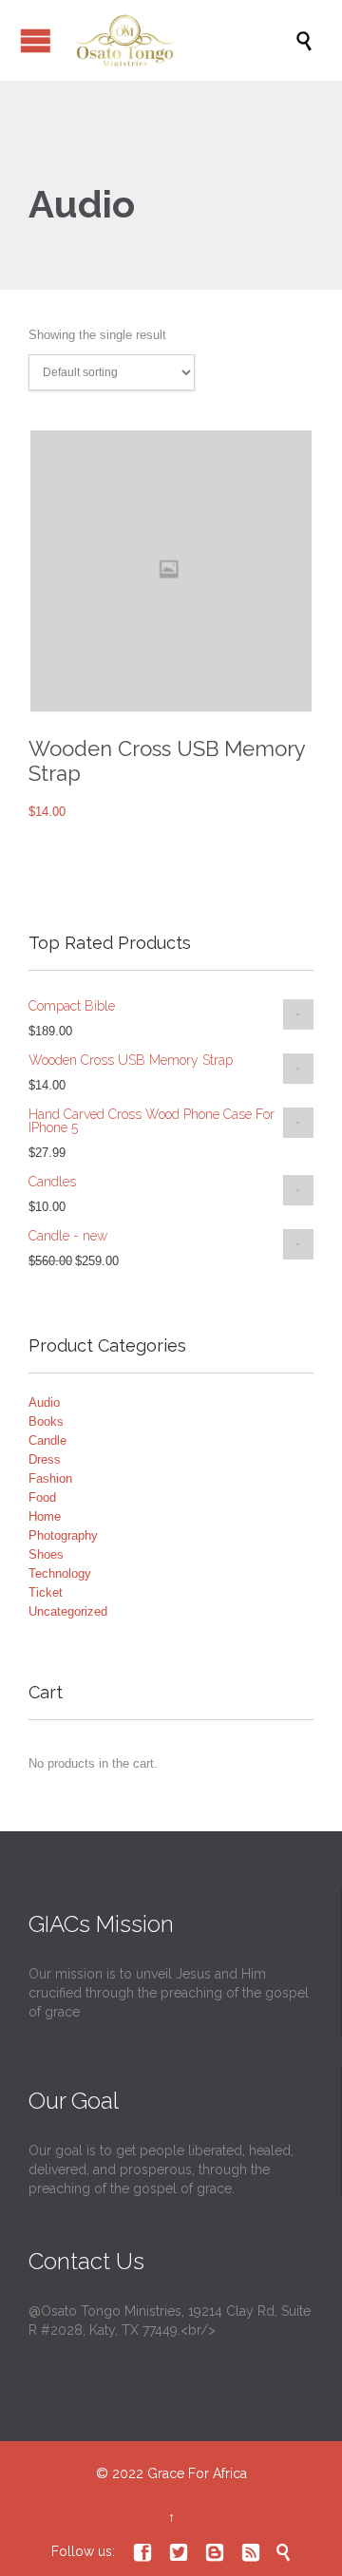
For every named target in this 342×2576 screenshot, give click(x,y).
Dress (45, 1459)
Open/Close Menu (36, 40)
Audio (44, 1402)
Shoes (46, 1554)
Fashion (50, 1478)
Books (46, 1421)
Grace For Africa (197, 2473)
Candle (47, 1440)
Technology (60, 1573)
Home (45, 1516)
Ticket (46, 1592)
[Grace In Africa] (180, 40)
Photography (63, 1535)
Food (42, 1497)
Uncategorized (68, 1611)
